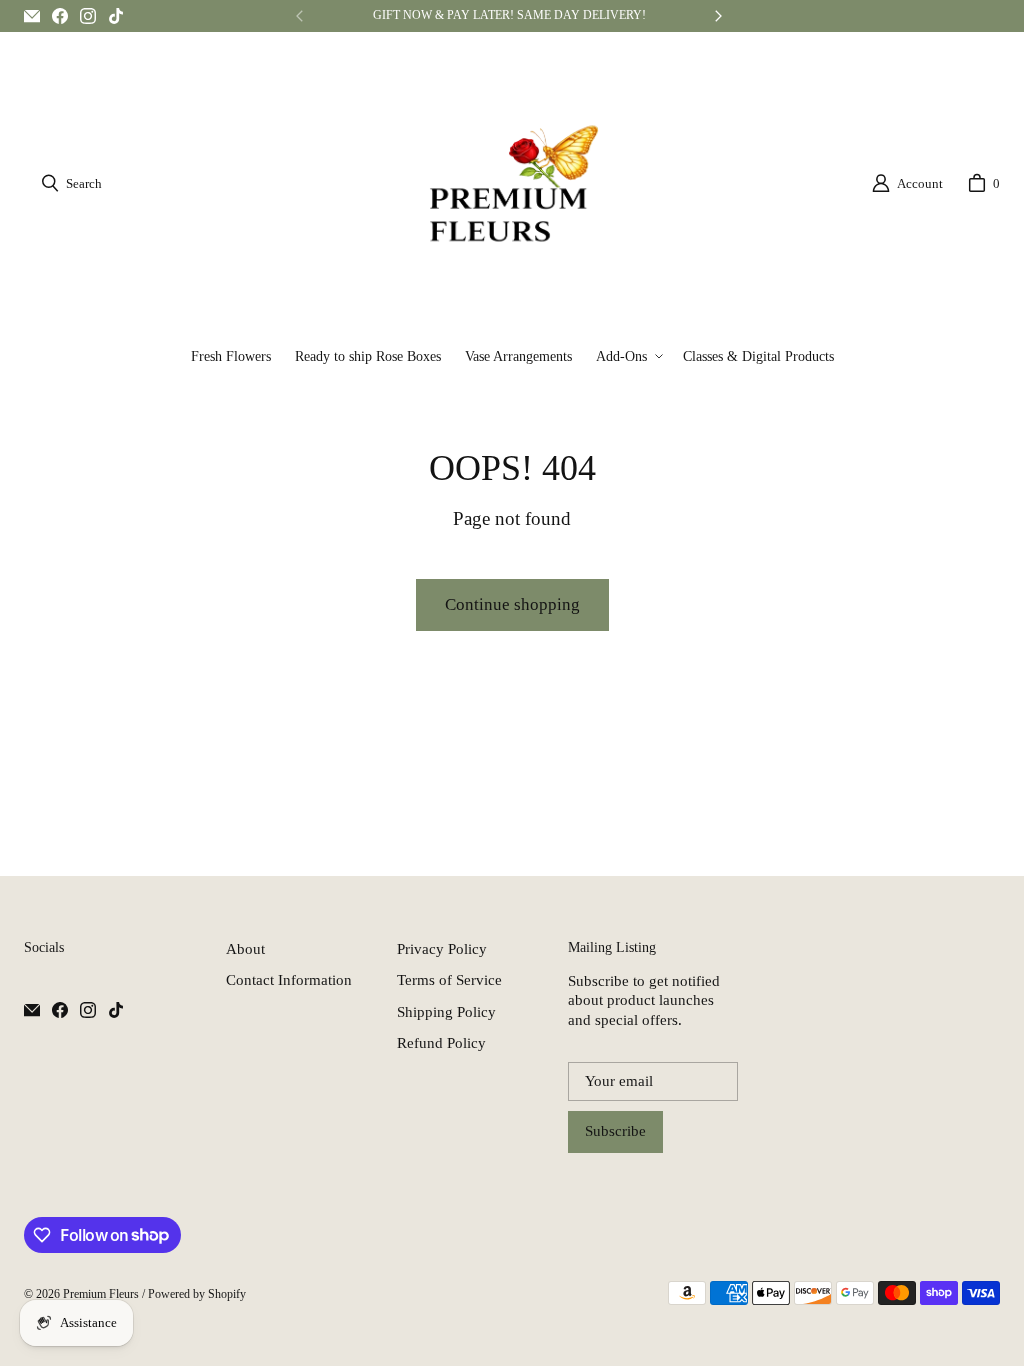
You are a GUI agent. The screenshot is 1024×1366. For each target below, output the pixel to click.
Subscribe (615, 1131)
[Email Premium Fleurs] (32, 16)
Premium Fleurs (101, 1294)
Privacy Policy (442, 949)
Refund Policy (441, 1043)
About (245, 949)
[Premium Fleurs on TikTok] (116, 16)
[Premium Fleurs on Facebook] (60, 16)
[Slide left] (300, 16)
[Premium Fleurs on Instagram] (88, 16)
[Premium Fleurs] (514, 183)
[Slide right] (718, 16)
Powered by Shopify (197, 1294)
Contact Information (289, 980)
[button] (627, 356)
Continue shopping (512, 604)
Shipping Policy (446, 1012)
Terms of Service (449, 980)
